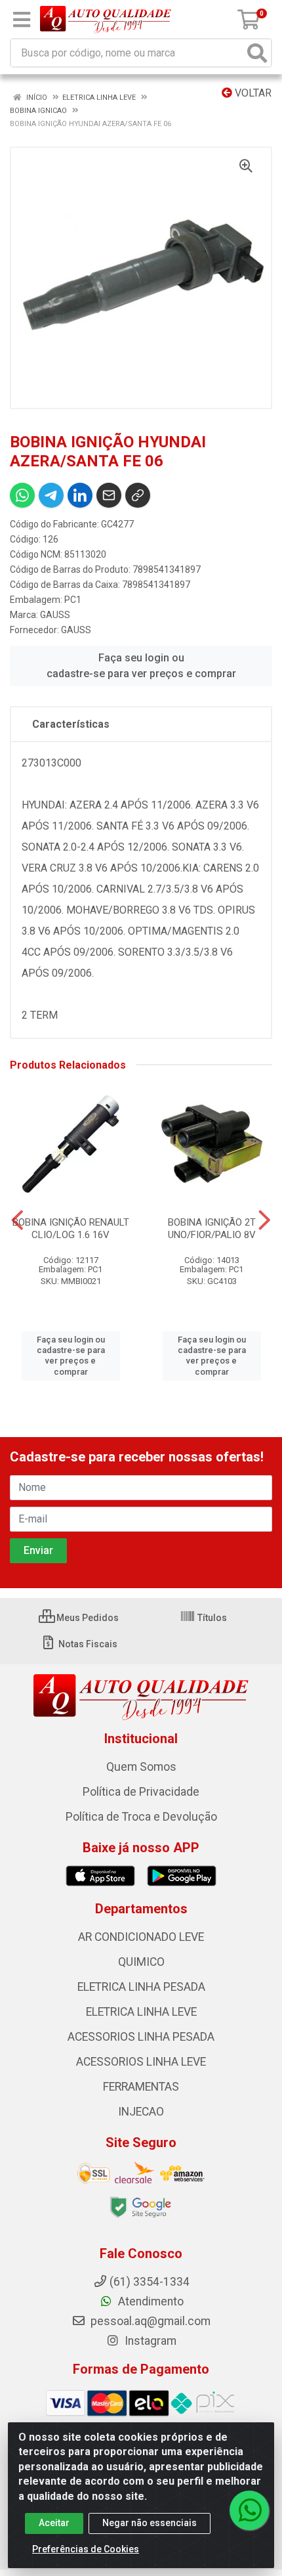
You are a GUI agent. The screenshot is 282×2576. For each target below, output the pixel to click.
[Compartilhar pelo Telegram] (51, 495)
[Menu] (22, 20)
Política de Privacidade (141, 1792)
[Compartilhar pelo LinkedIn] (80, 495)
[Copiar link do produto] (138, 495)
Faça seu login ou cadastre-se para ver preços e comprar (141, 666)
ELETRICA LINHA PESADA (141, 1987)
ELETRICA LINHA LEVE (141, 2012)
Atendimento (150, 2301)
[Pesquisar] (257, 53)
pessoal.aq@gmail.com (149, 2321)
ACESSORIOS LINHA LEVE (141, 2062)
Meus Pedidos (87, 1618)
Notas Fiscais (87, 1644)
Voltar (252, 93)
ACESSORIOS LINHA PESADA (141, 2037)
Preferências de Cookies (86, 2549)
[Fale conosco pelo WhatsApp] (249, 2510)
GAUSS (55, 615)
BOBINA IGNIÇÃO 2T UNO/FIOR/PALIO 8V (212, 1229)
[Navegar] (17, 1220)
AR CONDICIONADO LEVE (141, 1937)
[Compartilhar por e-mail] (109, 495)
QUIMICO (141, 1962)
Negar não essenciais (150, 2523)
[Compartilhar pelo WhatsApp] (22, 495)
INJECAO (141, 2112)
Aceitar (54, 2523)
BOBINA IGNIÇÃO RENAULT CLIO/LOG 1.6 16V (71, 1229)
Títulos (211, 1618)
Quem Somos (141, 1767)
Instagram (149, 2341)
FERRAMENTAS (141, 2087)
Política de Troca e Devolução (141, 1817)
